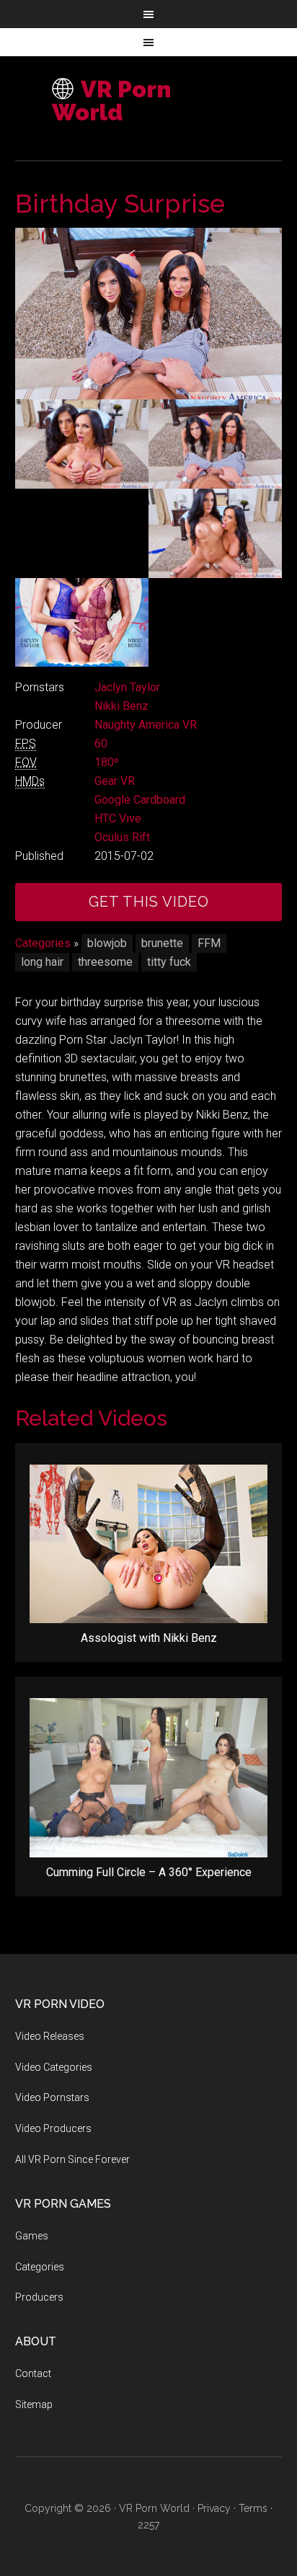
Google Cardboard (140, 800)
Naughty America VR (146, 725)
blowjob (107, 943)
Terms (253, 2508)
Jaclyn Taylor (127, 687)
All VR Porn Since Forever (72, 2159)
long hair (42, 962)
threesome (105, 962)
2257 (148, 2525)
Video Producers (53, 2128)
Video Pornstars (52, 2097)
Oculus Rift (122, 837)
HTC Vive (118, 818)
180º (107, 762)
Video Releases (50, 2036)
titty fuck (169, 962)
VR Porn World (111, 101)
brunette (162, 943)
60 (101, 743)
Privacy (214, 2508)
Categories (43, 943)
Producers (39, 2297)
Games (32, 2236)
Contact (33, 2373)
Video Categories (54, 2067)
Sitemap (34, 2404)
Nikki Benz (121, 706)
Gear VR (115, 781)
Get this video (149, 902)
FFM (209, 943)
